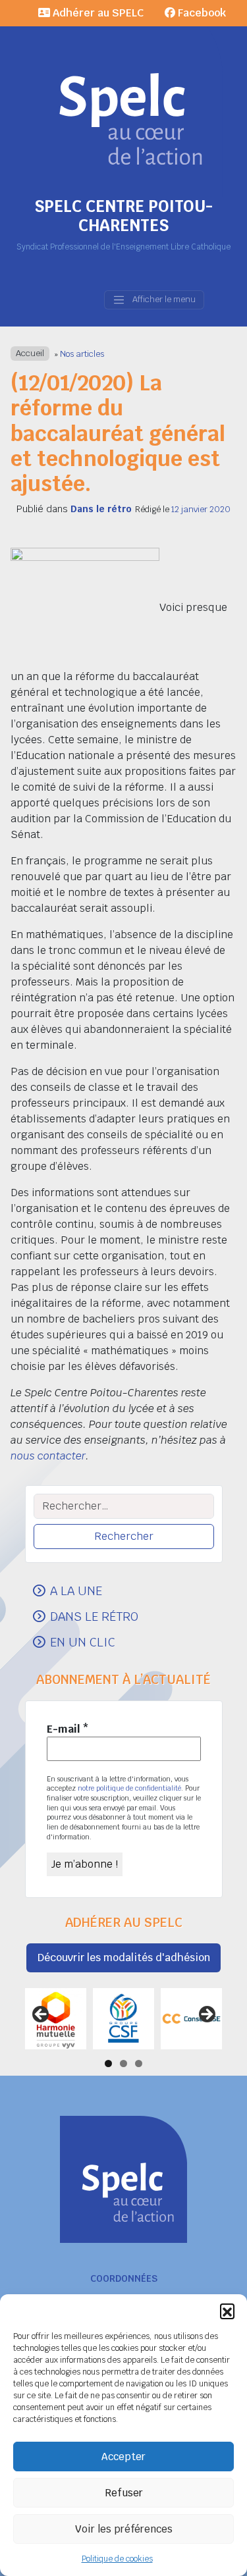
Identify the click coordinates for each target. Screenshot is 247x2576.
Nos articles (82, 354)
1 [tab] (108, 2063)
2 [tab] (123, 2063)
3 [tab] (139, 2063)
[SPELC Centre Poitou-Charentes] (124, 99)
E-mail (68, 1729)
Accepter (123, 2457)
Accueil (30, 354)
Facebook (201, 13)
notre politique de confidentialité (129, 1788)
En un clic (83, 1642)
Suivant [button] (206, 2015)
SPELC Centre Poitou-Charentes (123, 216)
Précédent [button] (41, 2015)
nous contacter (48, 1456)
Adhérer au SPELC (97, 13)
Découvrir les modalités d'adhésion (124, 1958)
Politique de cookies (117, 2559)
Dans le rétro (101, 509)
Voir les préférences (124, 2529)
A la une (76, 1590)
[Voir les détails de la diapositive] (56, 2019)
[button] (227, 2311)
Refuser (124, 2493)
